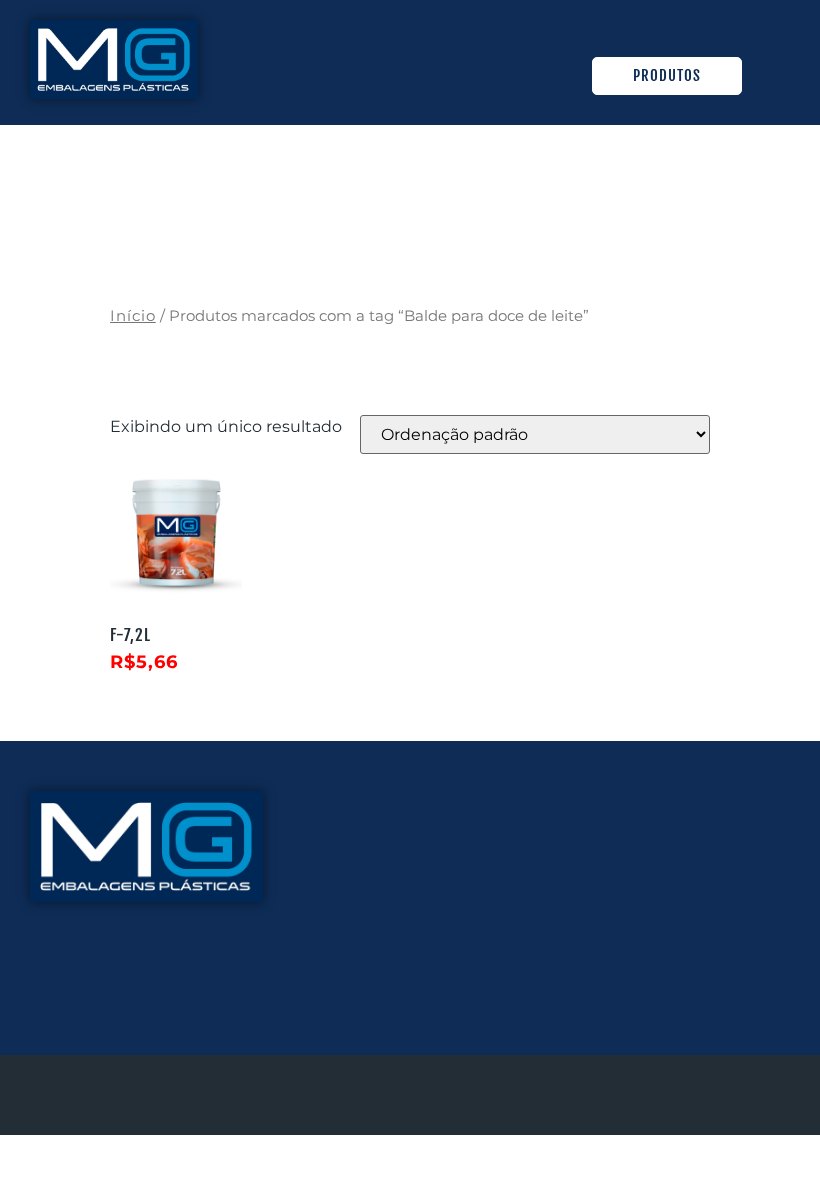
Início (133, 316)
